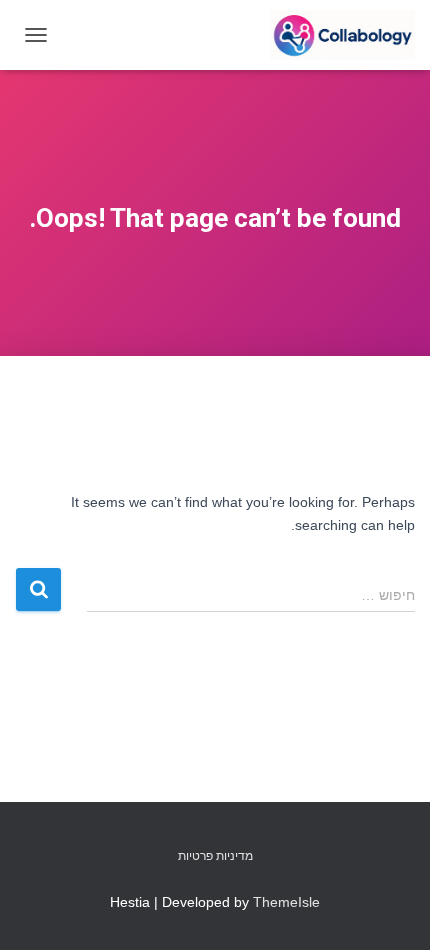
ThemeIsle (286, 902)
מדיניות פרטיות (215, 856)
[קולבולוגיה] (335, 35)
